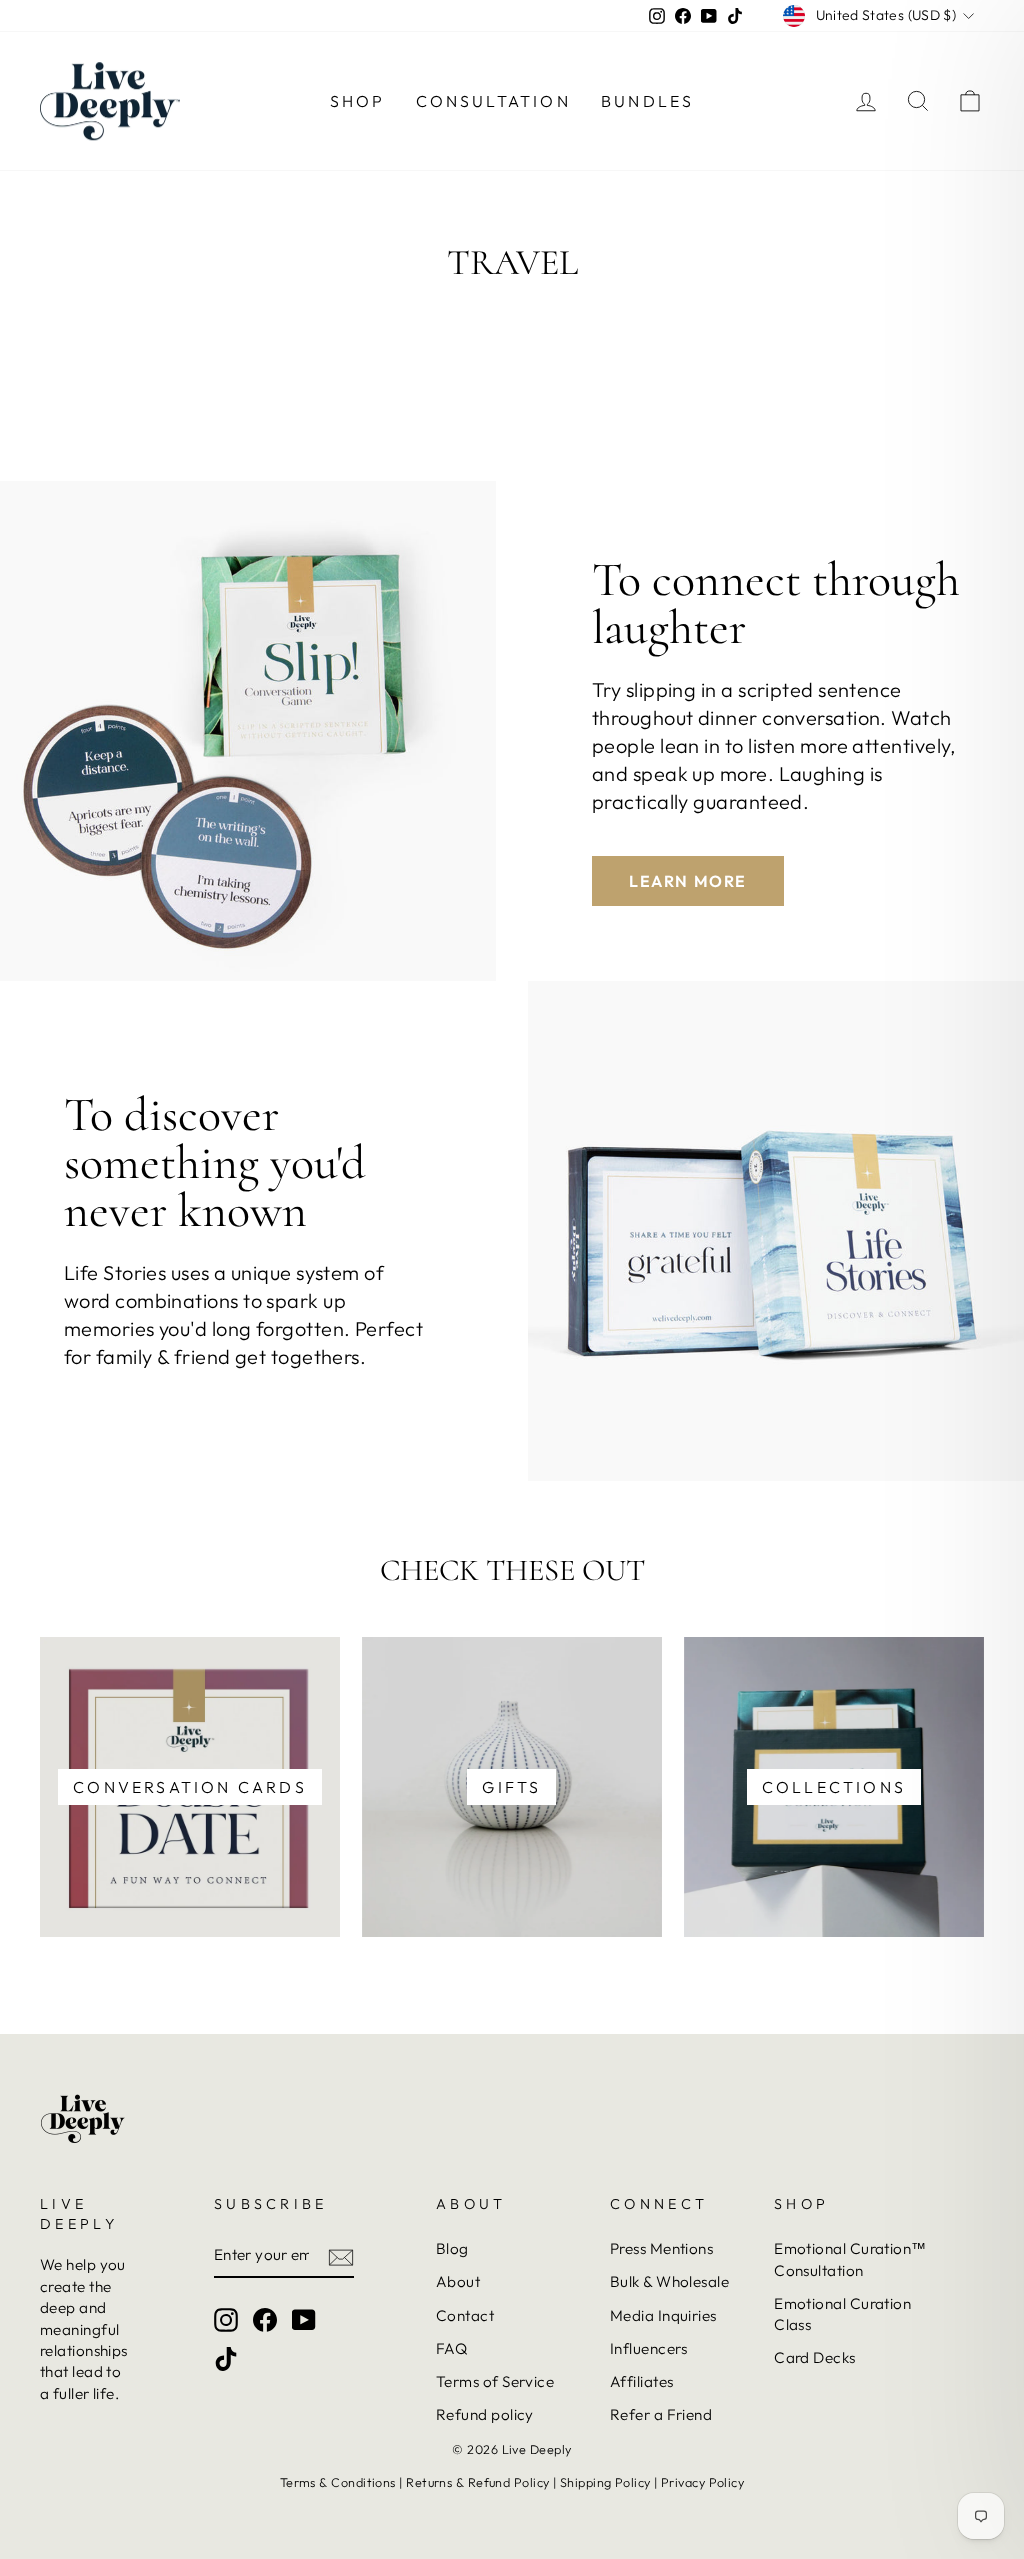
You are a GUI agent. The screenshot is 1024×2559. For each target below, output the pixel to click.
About (458, 2281)
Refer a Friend (661, 2414)
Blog (452, 2248)
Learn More (688, 881)
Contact (465, 2315)
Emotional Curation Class (842, 2314)
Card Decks (815, 2357)
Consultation (493, 101)
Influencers (649, 2348)
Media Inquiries (663, 2315)
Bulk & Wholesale (669, 2281)
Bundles (647, 101)
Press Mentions (661, 2248)
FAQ (451, 2348)
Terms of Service (495, 2381)
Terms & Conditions (338, 2482)
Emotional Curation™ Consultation (850, 2259)
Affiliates (642, 2381)
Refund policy (485, 2414)
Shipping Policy (605, 2482)
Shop (358, 101)
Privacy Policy (702, 2482)
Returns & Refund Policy (477, 2482)
